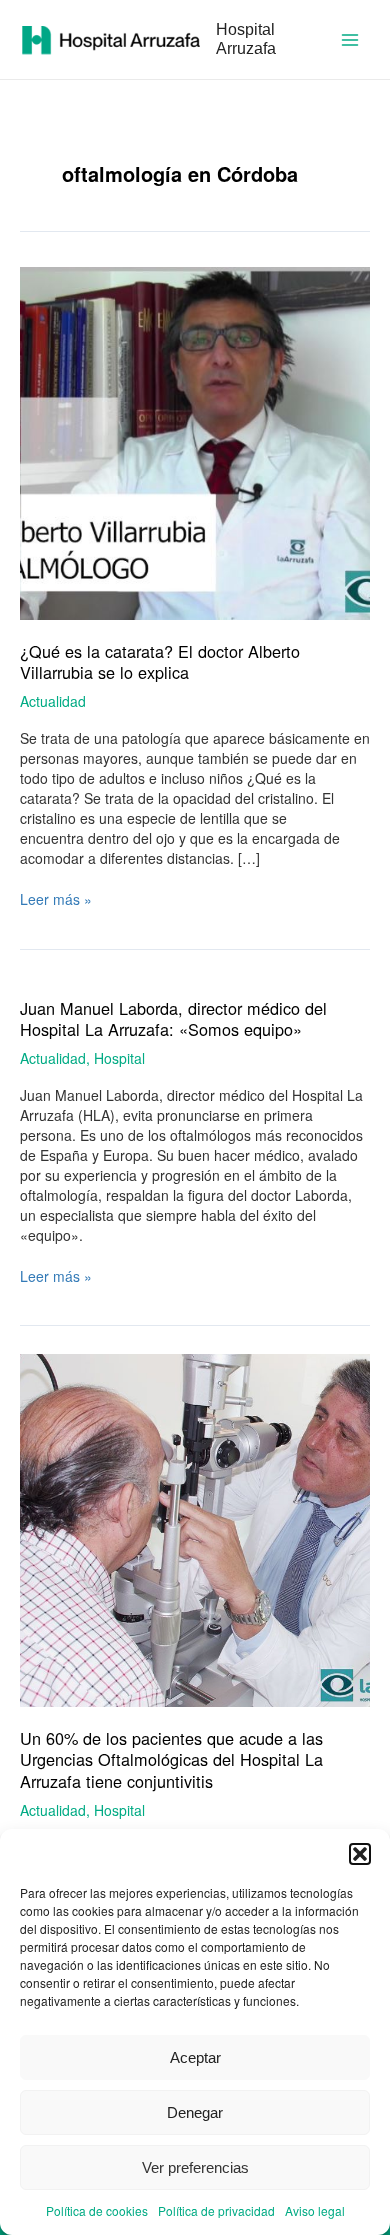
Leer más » (56, 899)
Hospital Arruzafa (246, 39)
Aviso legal (315, 2210)
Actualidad (53, 701)
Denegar (195, 2112)
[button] (360, 1854)
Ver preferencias (195, 2167)
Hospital (119, 1058)
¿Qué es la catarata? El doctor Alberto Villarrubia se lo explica (160, 661)
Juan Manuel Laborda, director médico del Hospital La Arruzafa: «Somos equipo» (173, 1018)
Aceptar (195, 2057)
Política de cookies (97, 2210)
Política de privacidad (216, 2210)
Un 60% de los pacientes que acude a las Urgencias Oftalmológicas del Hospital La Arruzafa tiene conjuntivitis (171, 1759)
